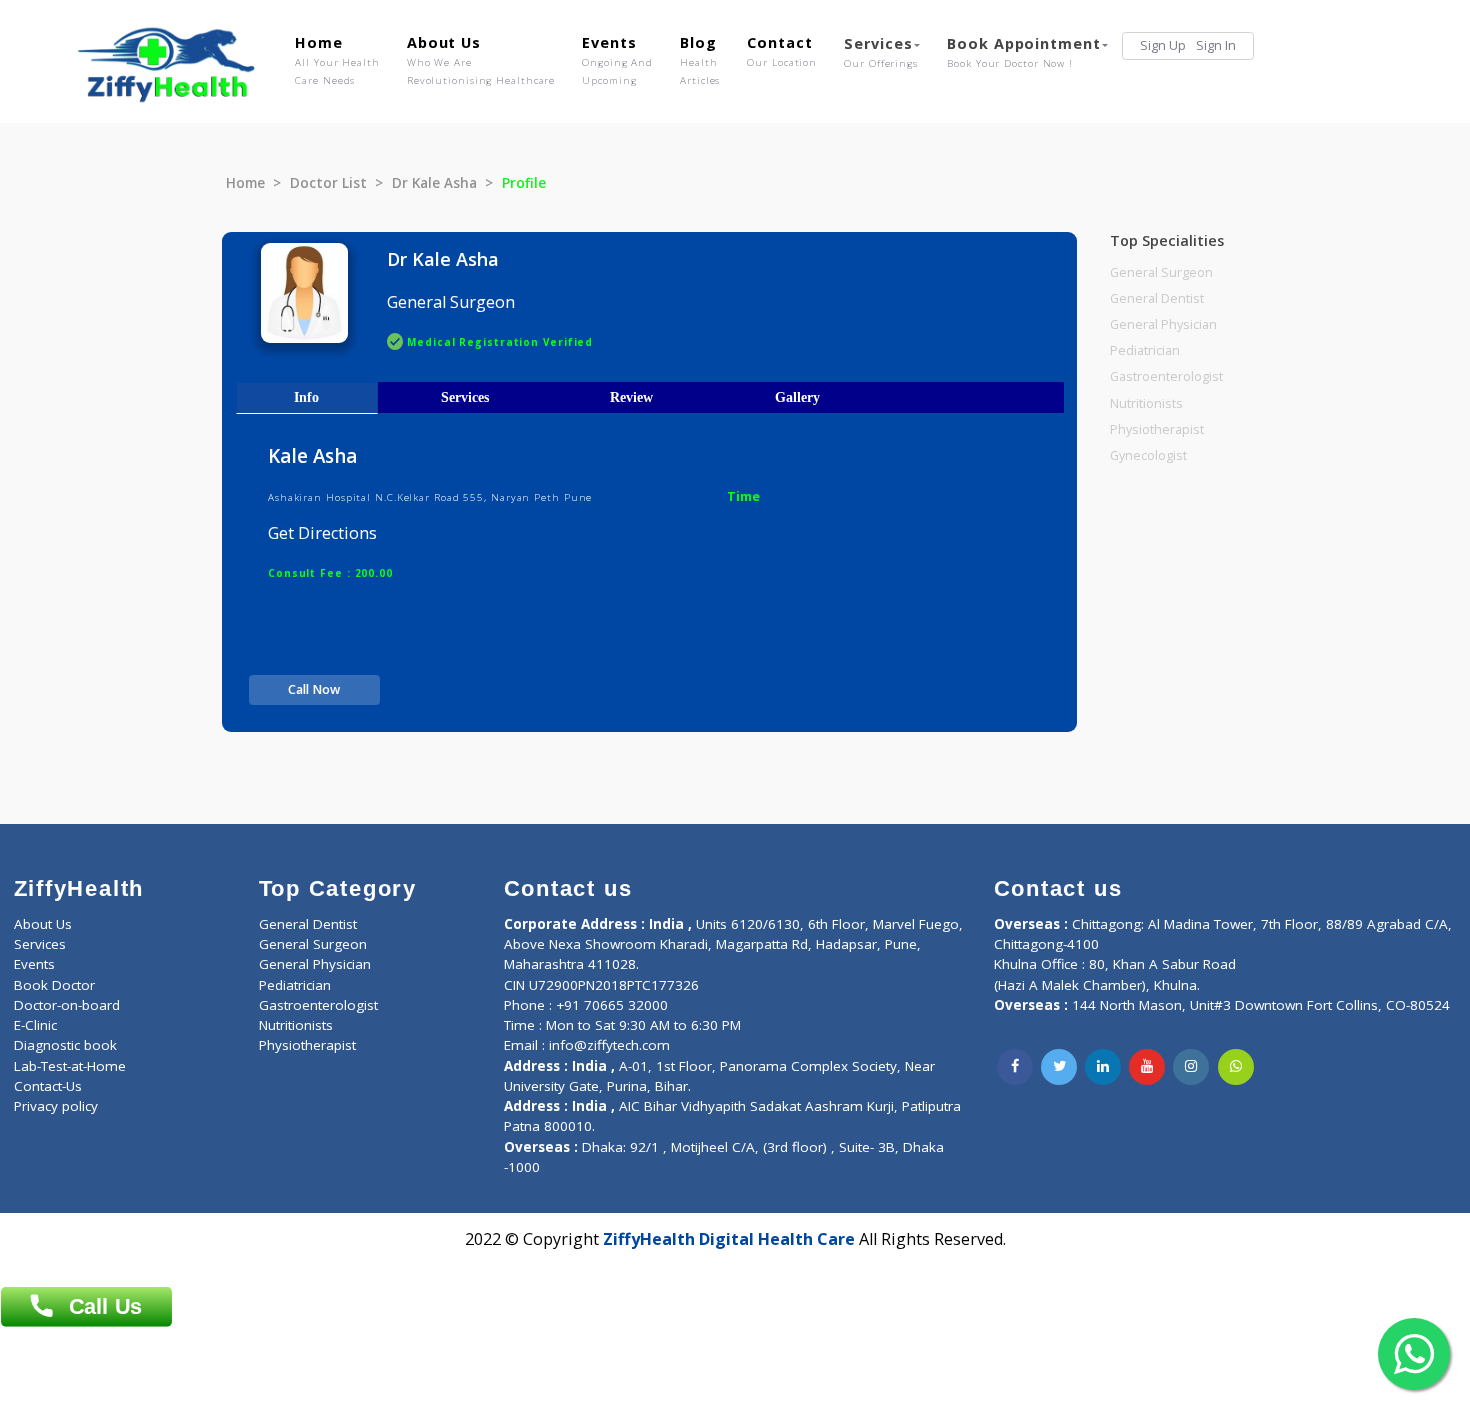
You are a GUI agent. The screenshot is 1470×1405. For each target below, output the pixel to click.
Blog (700, 60)
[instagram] (1191, 1067)
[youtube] (1147, 1067)
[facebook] (1015, 1067)
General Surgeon (1161, 272)
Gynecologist (1148, 455)
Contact (782, 51)
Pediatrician (1145, 350)
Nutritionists (1146, 403)
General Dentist (1157, 298)
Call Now (314, 689)
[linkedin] (1103, 1067)
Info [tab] (306, 397)
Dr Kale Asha (434, 183)
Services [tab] (465, 397)
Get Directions (322, 533)
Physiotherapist (1157, 429)
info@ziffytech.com (609, 1045)
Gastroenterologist (1166, 376)
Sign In (1216, 45)
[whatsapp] (1236, 1067)
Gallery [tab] (797, 397)
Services (881, 52)
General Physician (1163, 324)
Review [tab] (631, 397)
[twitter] (1059, 1067)
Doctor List (328, 183)
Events (617, 60)
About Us (481, 60)
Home (337, 60)
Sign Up (1163, 45)
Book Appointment (1023, 52)
